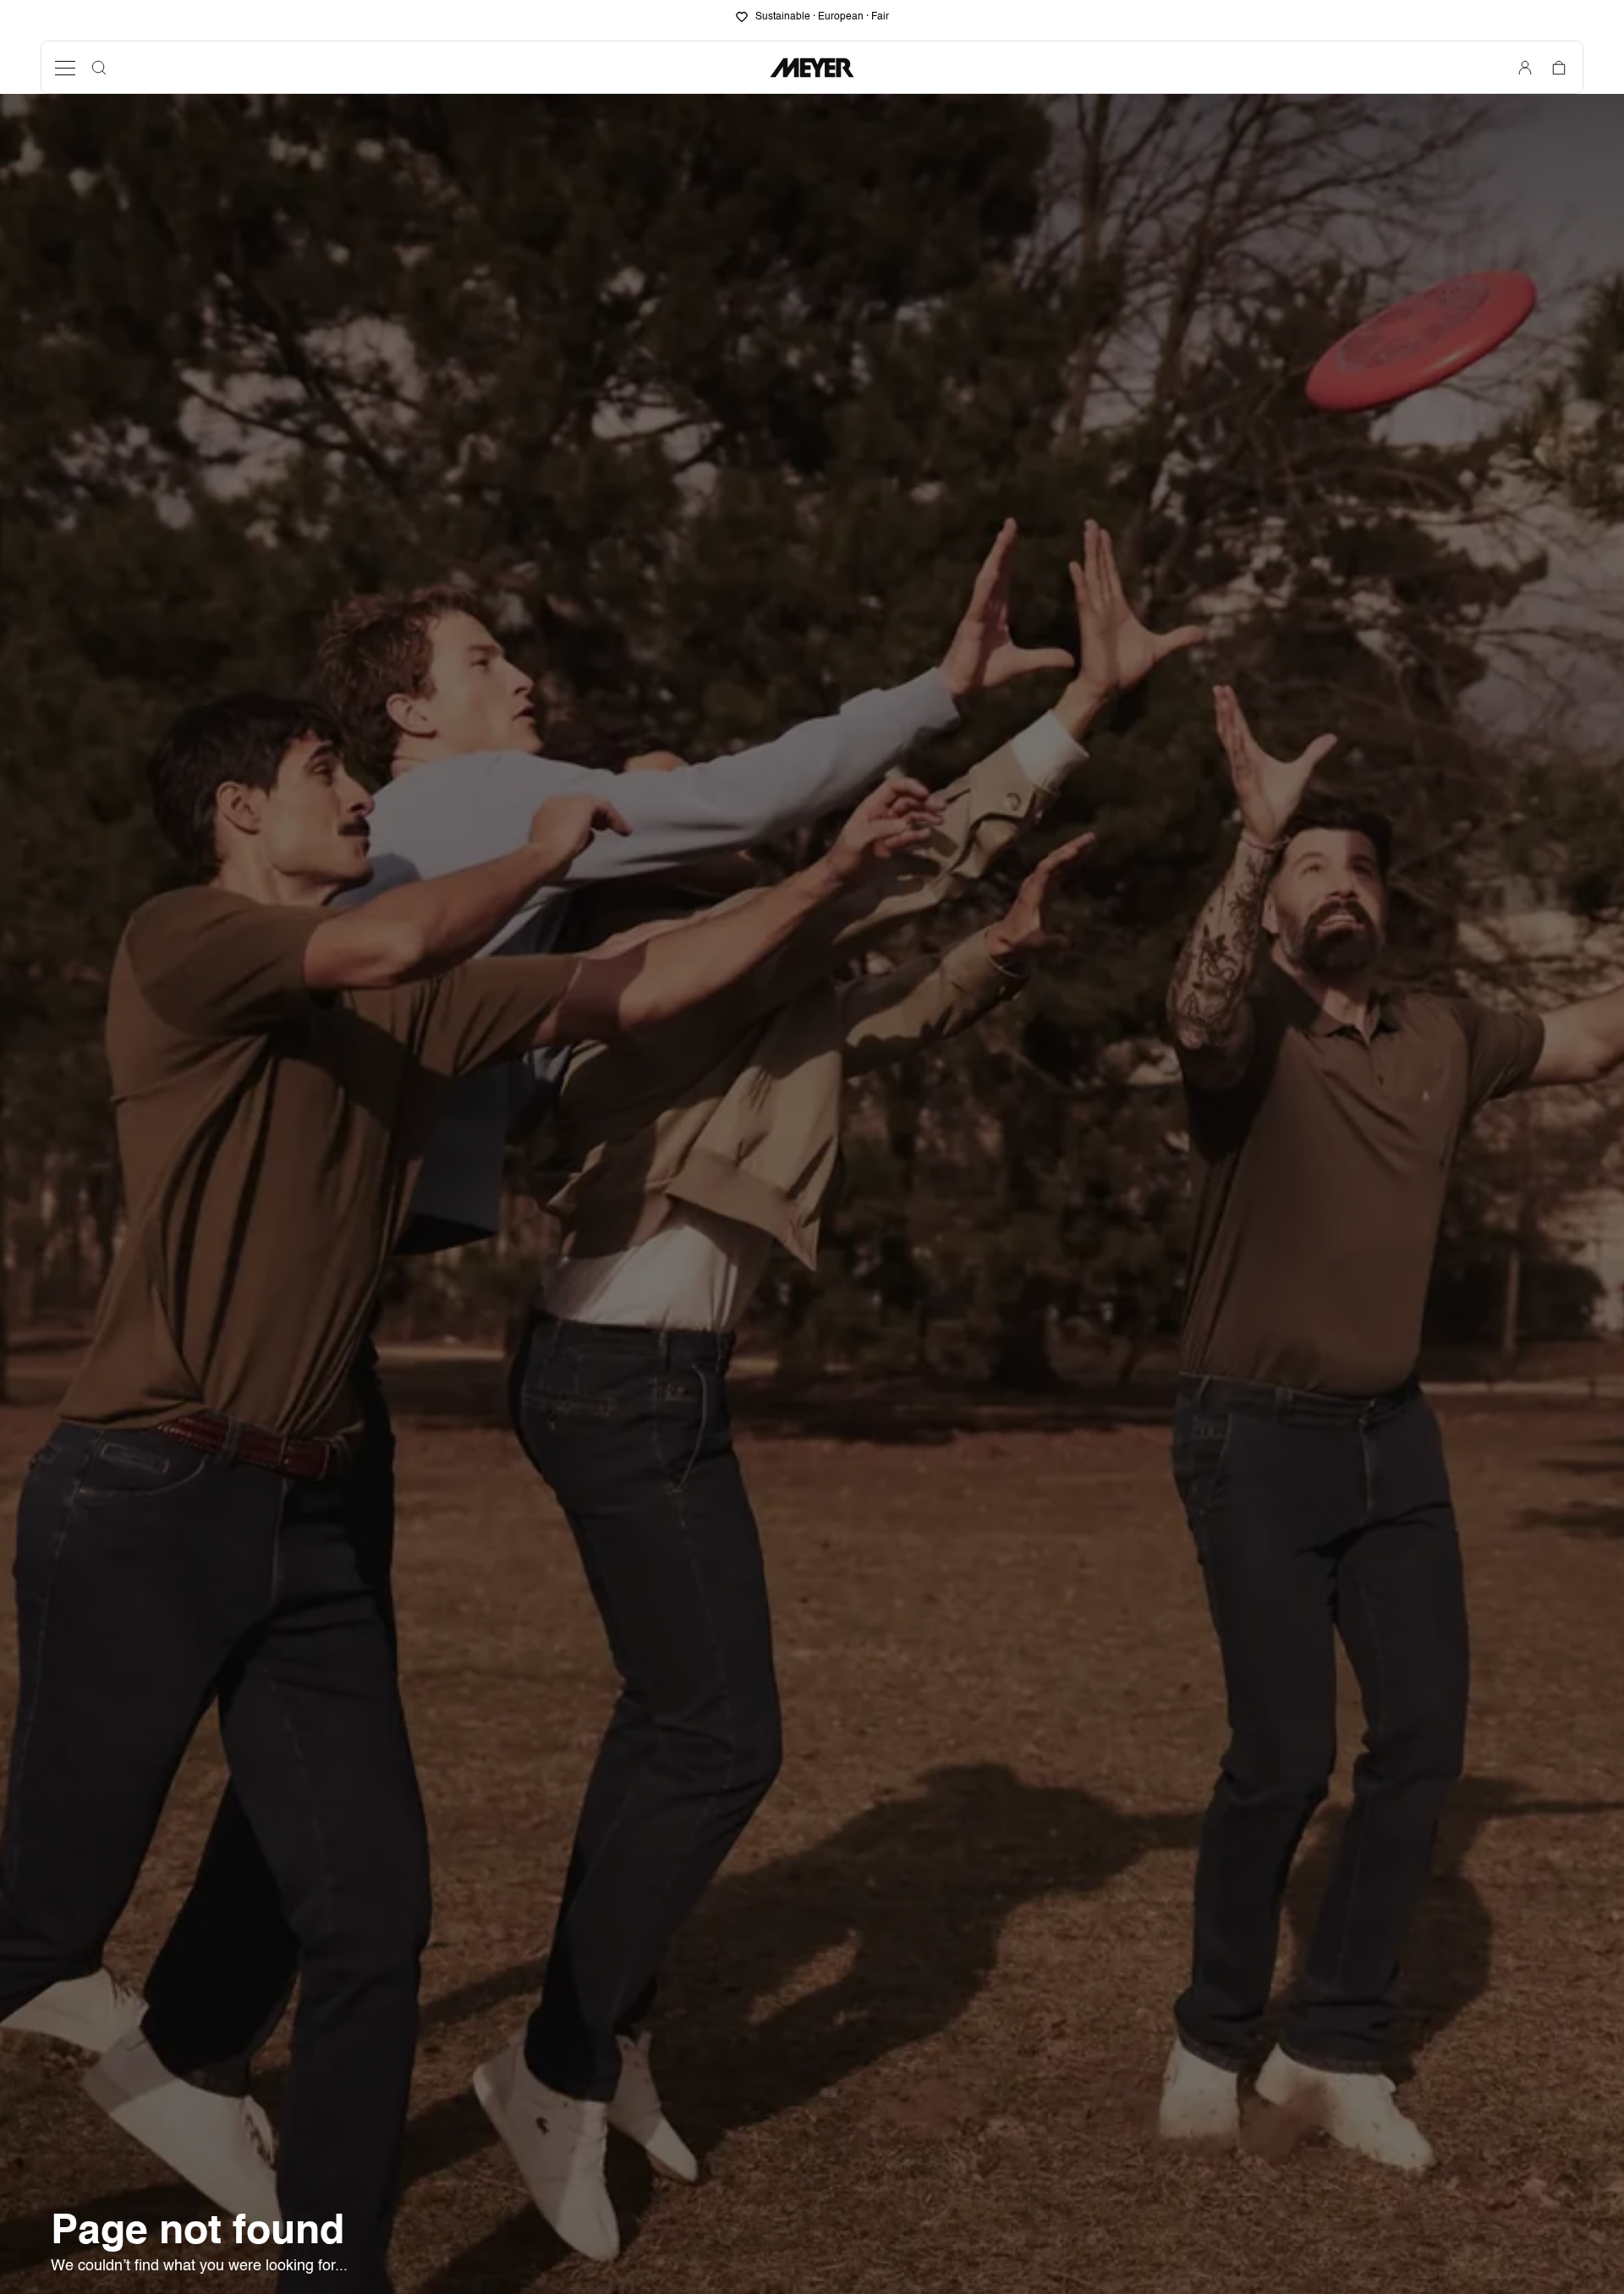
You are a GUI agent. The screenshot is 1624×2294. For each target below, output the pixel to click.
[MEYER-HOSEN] (812, 68)
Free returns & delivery (823, 17)
